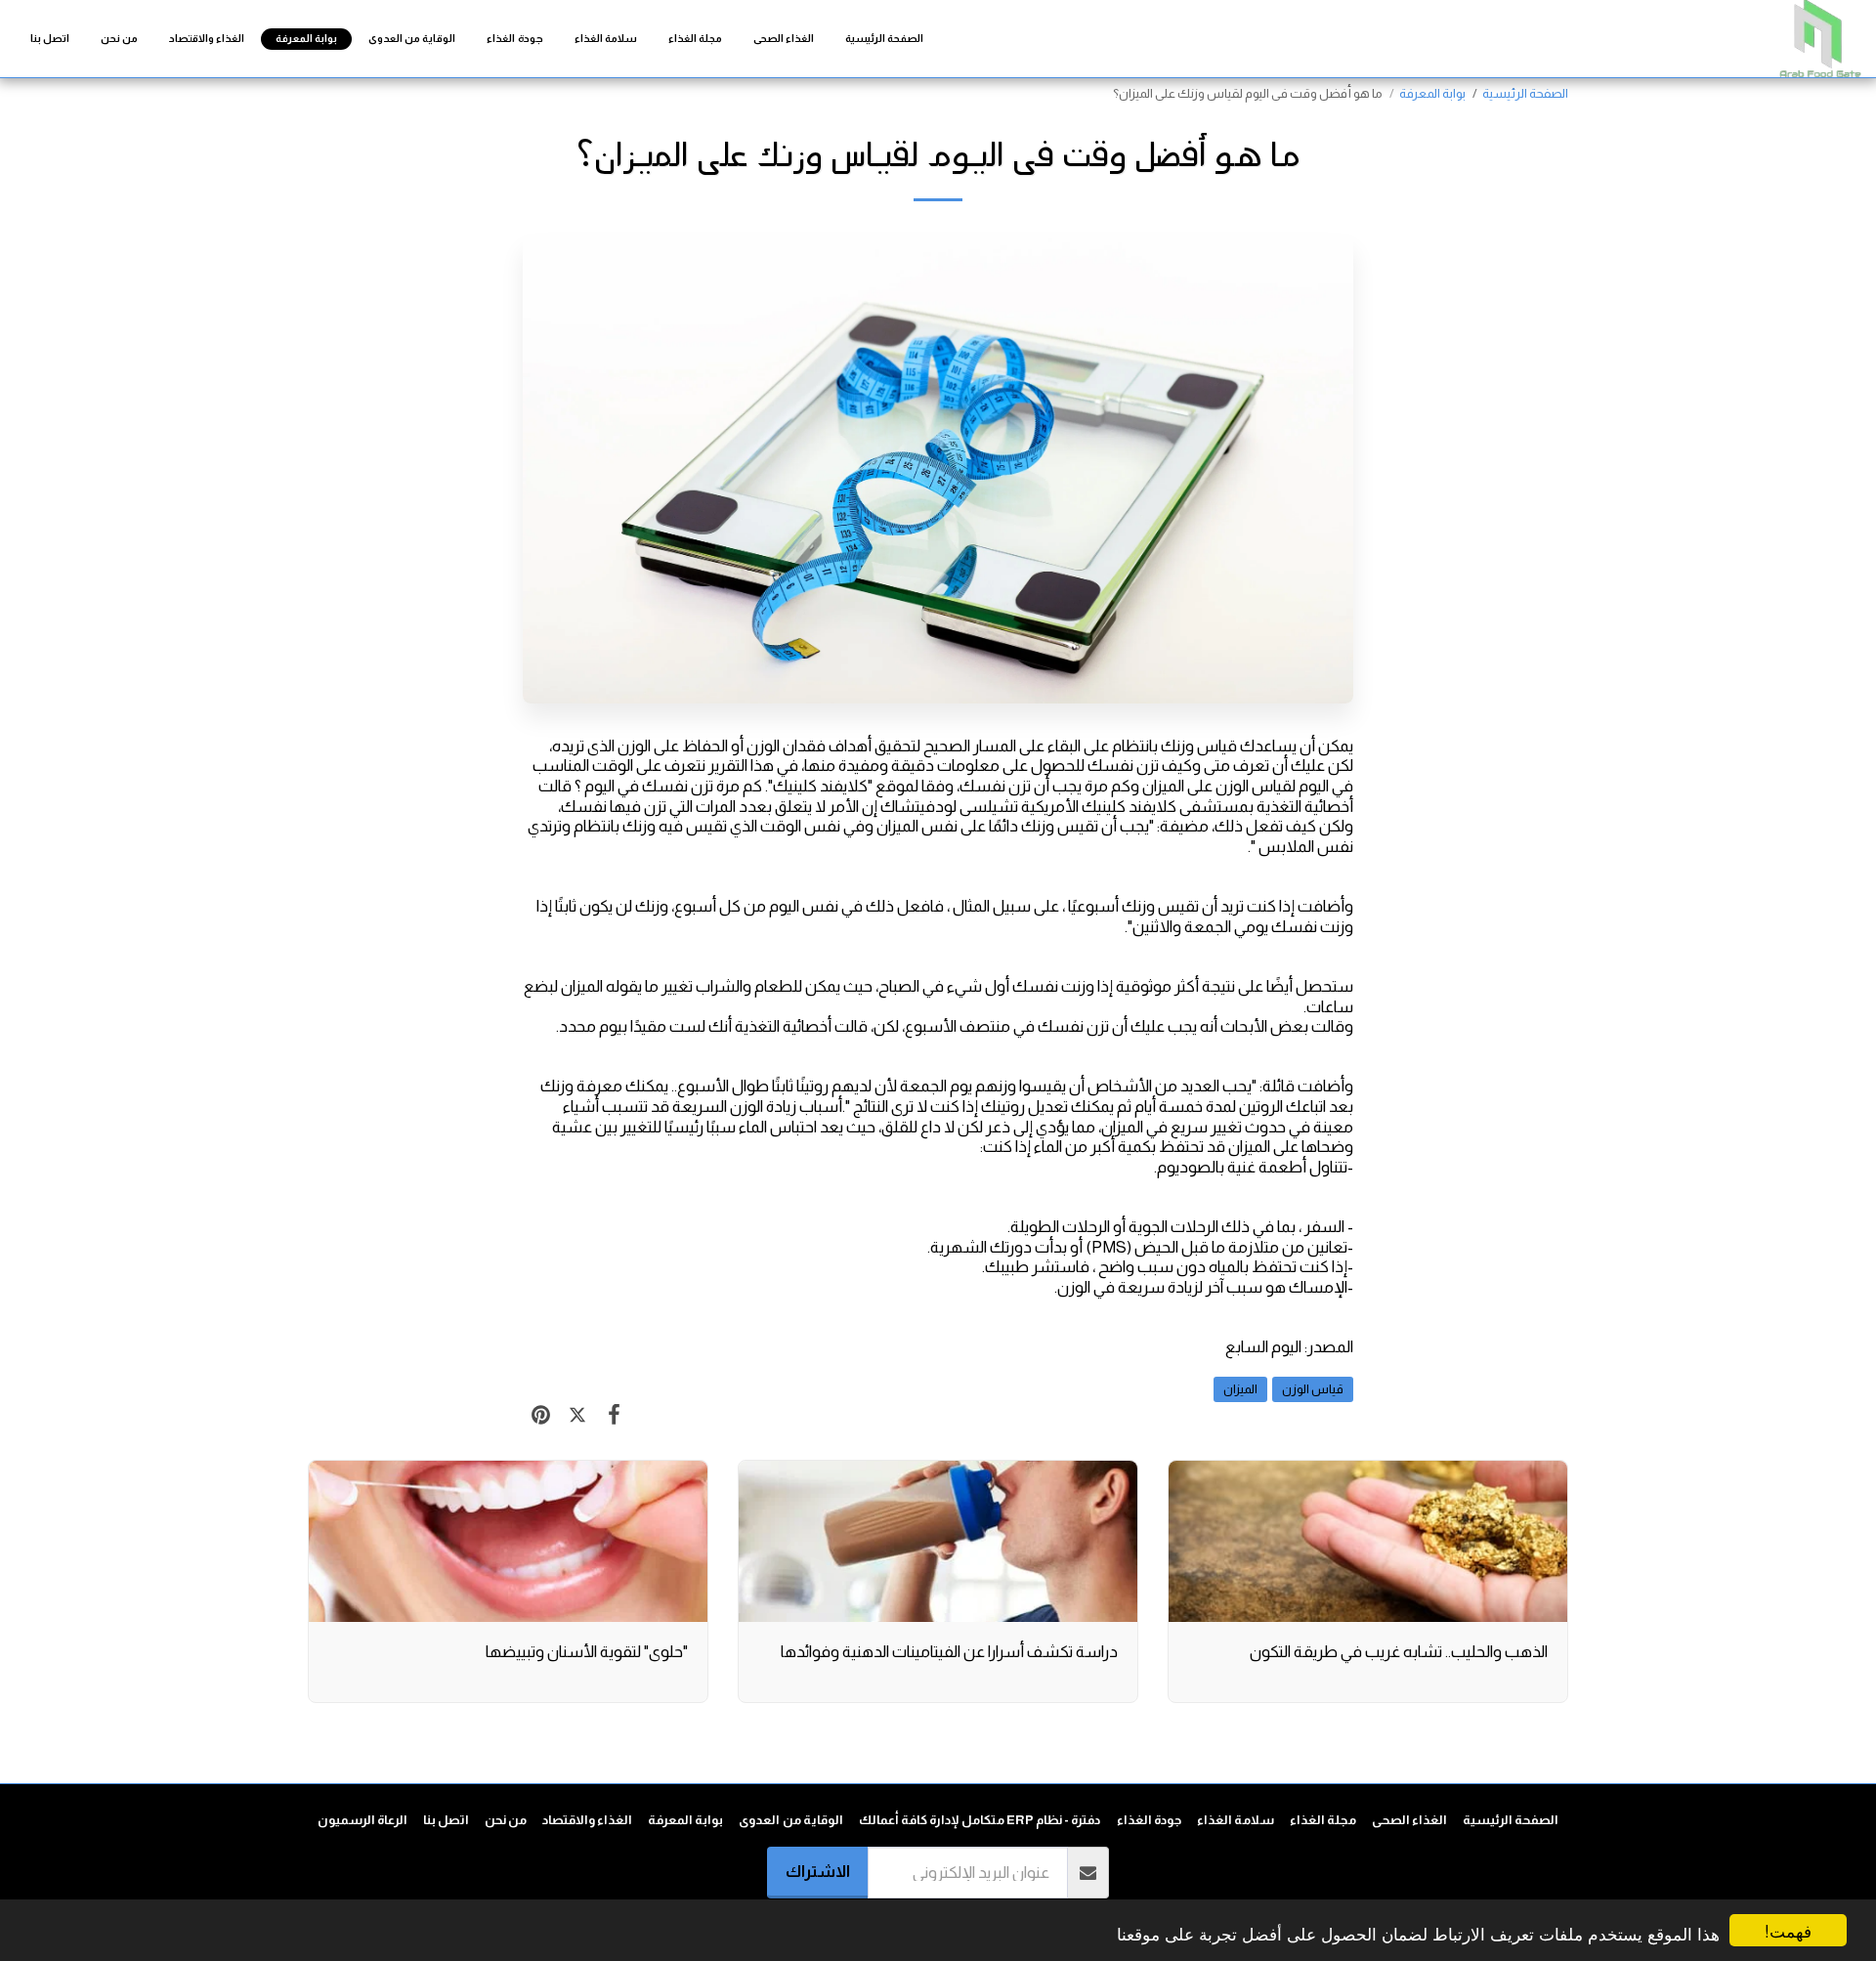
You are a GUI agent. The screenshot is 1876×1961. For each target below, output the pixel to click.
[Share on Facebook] (614, 1415)
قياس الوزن (1313, 1389)
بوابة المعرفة (1432, 93)
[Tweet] (577, 1415)
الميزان (1240, 1389)
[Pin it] (541, 1415)
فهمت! (1788, 1930)
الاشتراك (818, 1871)
